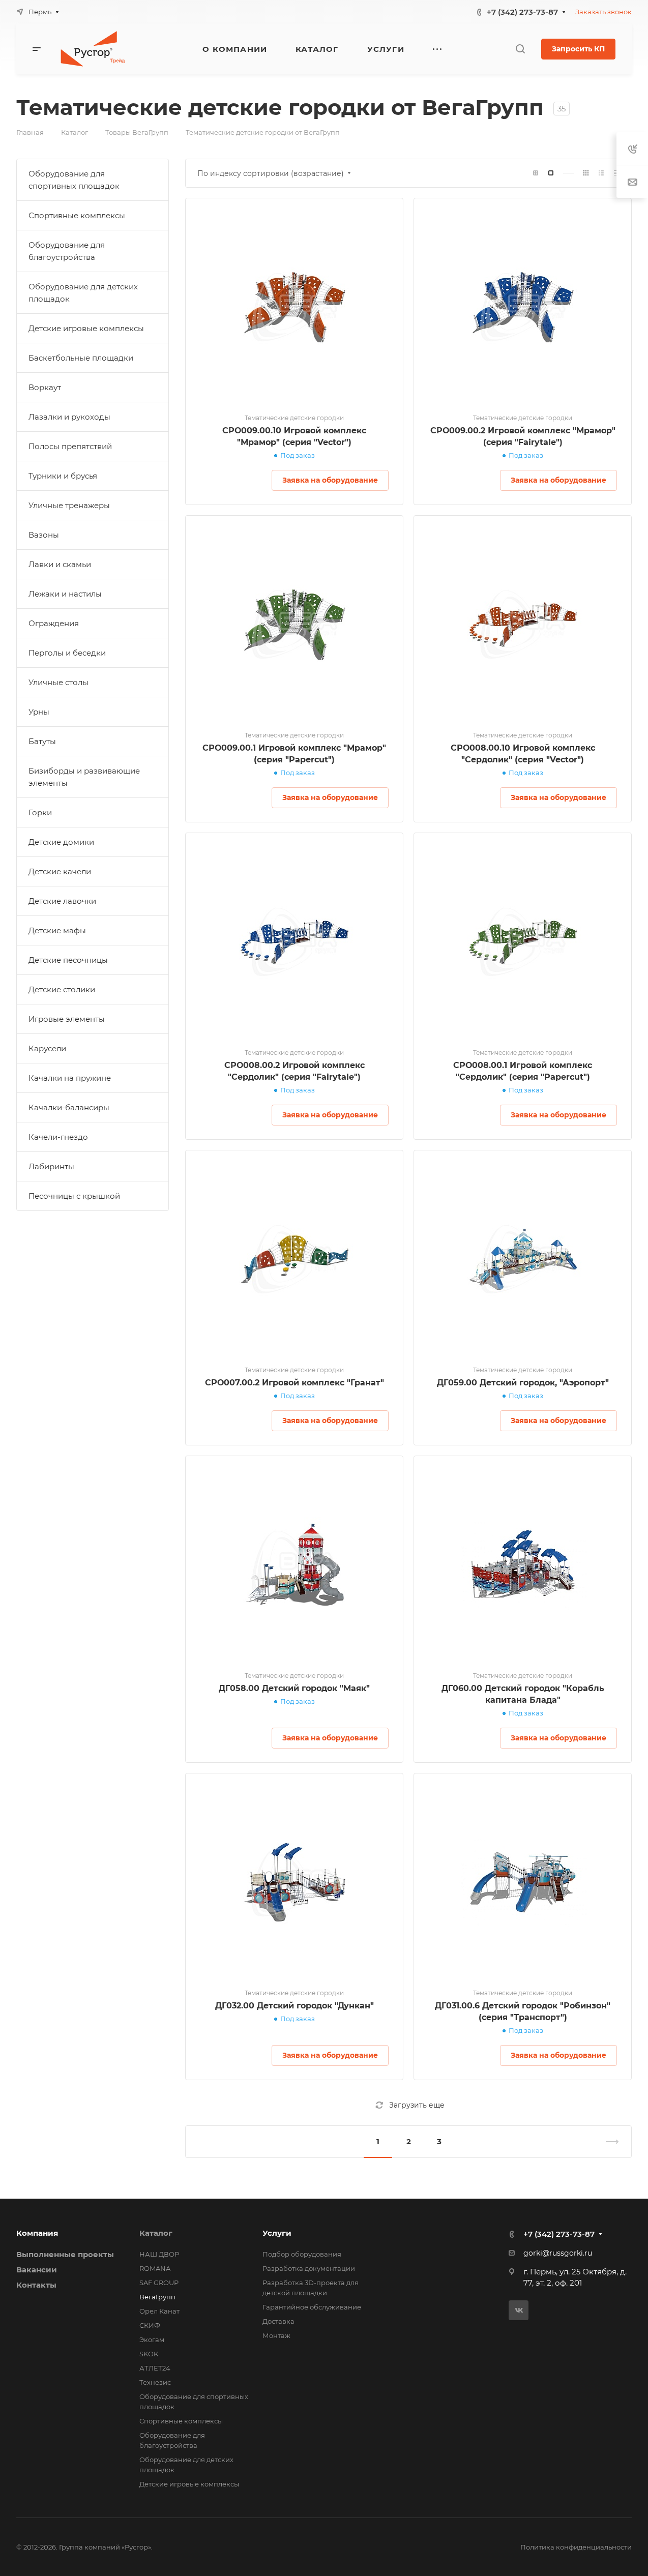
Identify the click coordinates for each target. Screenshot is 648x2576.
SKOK (149, 2354)
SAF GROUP (159, 2283)
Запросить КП (578, 49)
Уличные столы (58, 682)
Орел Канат (159, 2311)
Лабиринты (51, 1166)
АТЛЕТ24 (155, 2368)
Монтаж (276, 2335)
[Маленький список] (536, 173)
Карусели (47, 1048)
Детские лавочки (62, 901)
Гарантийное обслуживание (312, 2307)
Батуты (42, 741)
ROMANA (155, 2268)
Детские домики (61, 842)
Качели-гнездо (58, 1137)
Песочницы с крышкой (74, 1196)
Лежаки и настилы (65, 594)
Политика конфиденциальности (576, 2547)
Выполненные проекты (65, 2254)
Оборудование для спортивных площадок (74, 180)
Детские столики (62, 989)
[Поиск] (520, 49)
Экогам (152, 2340)
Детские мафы (57, 930)
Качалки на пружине (70, 1078)
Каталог (156, 2233)
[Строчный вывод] (601, 173)
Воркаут (45, 387)
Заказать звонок (603, 12)
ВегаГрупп (157, 2297)
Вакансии (37, 2270)
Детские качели (60, 871)
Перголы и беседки (67, 653)
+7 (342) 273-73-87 (522, 12)
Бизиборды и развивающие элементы (84, 777)
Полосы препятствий (70, 446)
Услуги (277, 2233)
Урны (39, 712)
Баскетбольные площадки (81, 358)
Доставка (278, 2321)
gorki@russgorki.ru (558, 2253)
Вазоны (44, 535)
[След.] (608, 2142)
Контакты (36, 2285)
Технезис (155, 2382)
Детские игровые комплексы (86, 328)
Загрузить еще (417, 2105)
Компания (37, 2233)
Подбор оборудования (302, 2254)
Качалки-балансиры (69, 1107)
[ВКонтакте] (519, 2310)
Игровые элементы (67, 1019)
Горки (40, 812)
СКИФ (150, 2325)
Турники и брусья (63, 476)
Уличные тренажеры (69, 505)
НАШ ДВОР (159, 2254)
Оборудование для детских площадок (83, 293)
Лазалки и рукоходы (69, 417)
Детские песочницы (68, 960)
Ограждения (54, 623)
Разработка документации (309, 2268)
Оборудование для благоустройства (67, 251)
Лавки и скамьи (60, 564)
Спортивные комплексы (77, 215)
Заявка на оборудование (330, 480)
